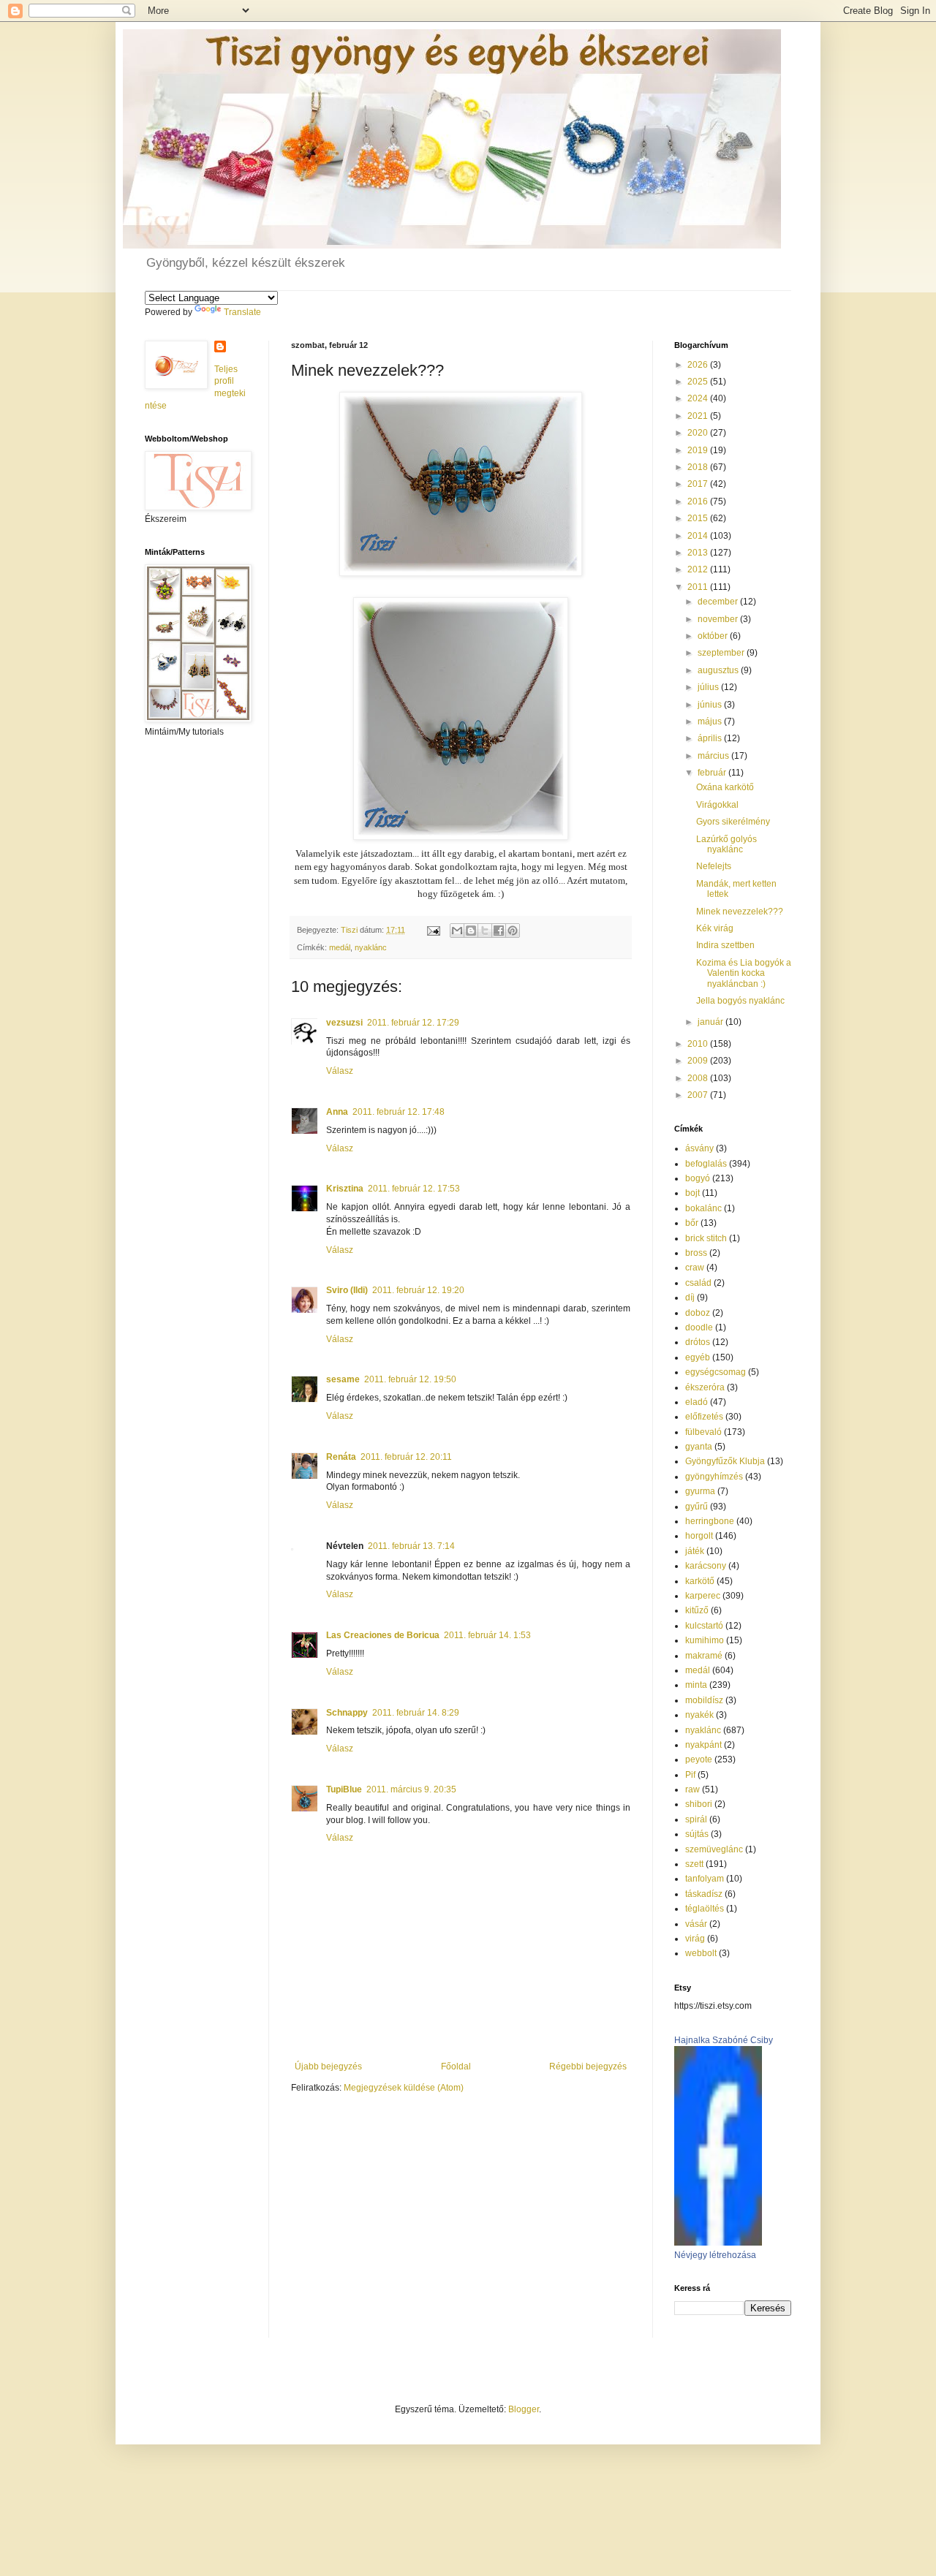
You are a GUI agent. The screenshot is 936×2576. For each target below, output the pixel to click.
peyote (699, 1759)
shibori (699, 1804)
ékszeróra (705, 1387)
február (713, 773)
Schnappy (347, 1713)
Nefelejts (714, 866)
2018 (699, 467)
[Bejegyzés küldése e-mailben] (433, 930)
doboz (698, 1313)
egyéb (698, 1357)
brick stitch (706, 1238)
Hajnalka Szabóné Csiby (724, 2040)
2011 (699, 587)
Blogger (524, 2409)
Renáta (341, 1457)
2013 (699, 553)
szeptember (722, 653)
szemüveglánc (714, 1849)
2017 (699, 484)
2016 (699, 501)
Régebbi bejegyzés (588, 2067)
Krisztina (345, 1189)
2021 (699, 416)
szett (694, 1864)
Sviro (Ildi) (347, 1290)
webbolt (701, 1953)
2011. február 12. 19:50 (410, 1379)
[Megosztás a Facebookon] (499, 931)
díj (690, 1298)
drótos (698, 1342)
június (711, 705)
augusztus (719, 670)
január (712, 1022)
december (719, 602)
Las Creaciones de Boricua (383, 1635)
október (714, 636)
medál (340, 947)
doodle (699, 1327)
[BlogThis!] (471, 931)
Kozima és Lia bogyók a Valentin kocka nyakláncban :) (744, 973)
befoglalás (706, 1164)
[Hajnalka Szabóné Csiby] (718, 2243)
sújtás (697, 1834)
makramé (704, 1656)
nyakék (699, 1715)
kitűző (697, 1610)
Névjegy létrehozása (715, 2255)
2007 (699, 1095)
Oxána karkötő (725, 787)
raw (692, 1789)
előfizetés (704, 1417)
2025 (699, 382)
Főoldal (456, 2067)
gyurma (700, 1491)
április (711, 738)
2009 (699, 1061)
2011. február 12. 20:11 (406, 1457)
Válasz (340, 1071)
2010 (699, 1044)
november (719, 619)
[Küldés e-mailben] (457, 931)
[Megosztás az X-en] (485, 931)
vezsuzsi (344, 1023)
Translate (242, 312)
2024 (699, 398)
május (711, 721)
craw (695, 1268)
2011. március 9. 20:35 (411, 1789)
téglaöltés (705, 1909)
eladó (697, 1402)
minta (696, 1685)
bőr (692, 1223)
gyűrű (697, 1507)
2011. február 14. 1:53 (487, 1635)
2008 (699, 1078)
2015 (699, 518)
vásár (696, 1924)
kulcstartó (704, 1626)
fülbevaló (703, 1432)
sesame (343, 1379)
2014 (699, 536)
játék (695, 1551)
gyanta (699, 1447)
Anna (337, 1112)
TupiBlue (344, 1789)
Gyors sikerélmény (733, 822)
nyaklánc (371, 947)
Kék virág (715, 928)
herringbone (710, 1521)
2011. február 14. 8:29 (416, 1713)
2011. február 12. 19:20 (418, 1290)
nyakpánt (703, 1745)
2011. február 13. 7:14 (411, 1546)
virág (695, 1939)
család (698, 1283)
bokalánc (703, 1208)
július (709, 687)
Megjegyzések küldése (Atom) (404, 2088)
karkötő (700, 1581)
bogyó (698, 1178)
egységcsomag (716, 1372)
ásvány (699, 1148)
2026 (699, 365)
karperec (703, 1596)
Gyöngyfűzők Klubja (725, 1461)
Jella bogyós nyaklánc (740, 1001)
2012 (699, 569)
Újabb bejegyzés (328, 2067)
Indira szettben (725, 945)
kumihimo (705, 1640)
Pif (690, 1775)
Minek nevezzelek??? (740, 912)
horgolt (699, 1536)
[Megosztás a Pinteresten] (513, 931)
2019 (699, 450)
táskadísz (704, 1894)
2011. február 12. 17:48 (399, 1112)
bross (696, 1253)
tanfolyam (705, 1879)
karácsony (706, 1566)
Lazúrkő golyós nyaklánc (726, 844)
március (714, 756)
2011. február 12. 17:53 (414, 1189)
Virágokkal (717, 805)
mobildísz (704, 1700)
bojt (692, 1193)
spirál (696, 1819)
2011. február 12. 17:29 (413, 1023)
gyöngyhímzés (714, 1477)
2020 (699, 433)
